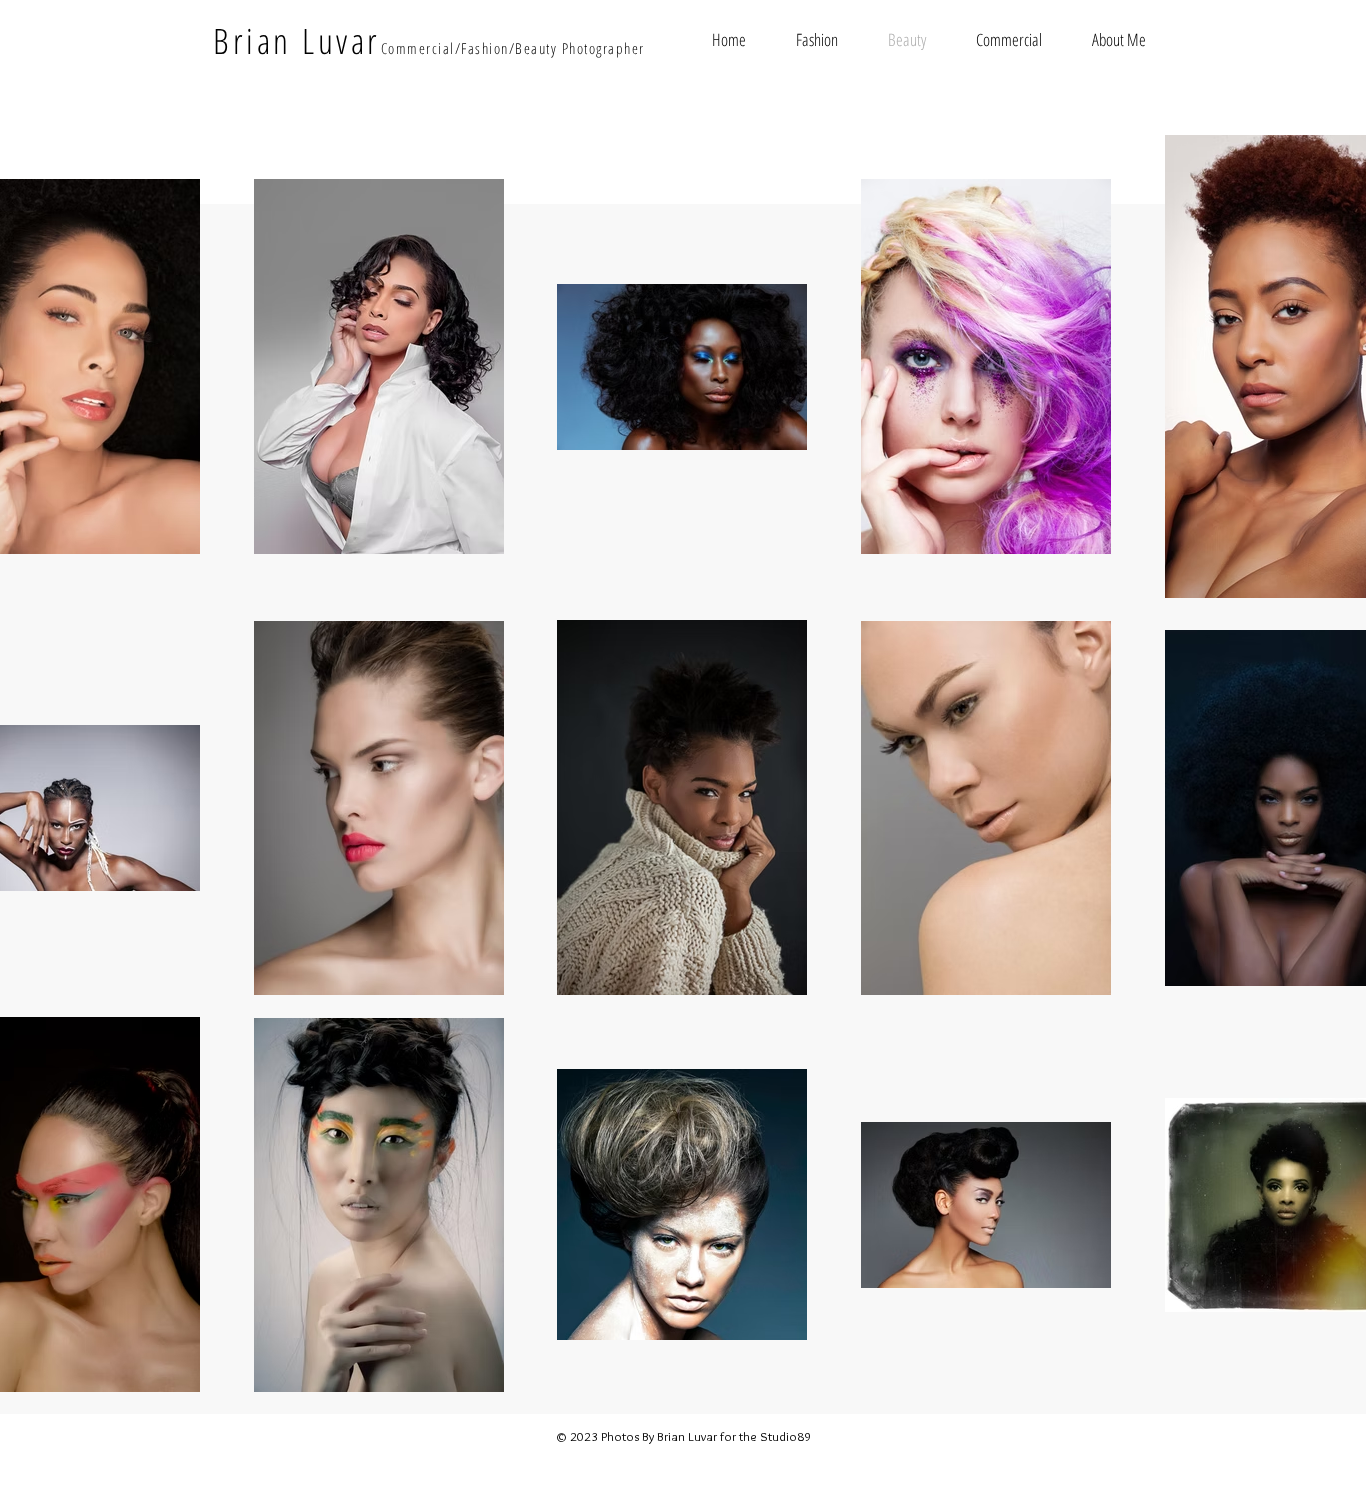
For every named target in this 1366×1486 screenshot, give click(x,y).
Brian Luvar (297, 40)
